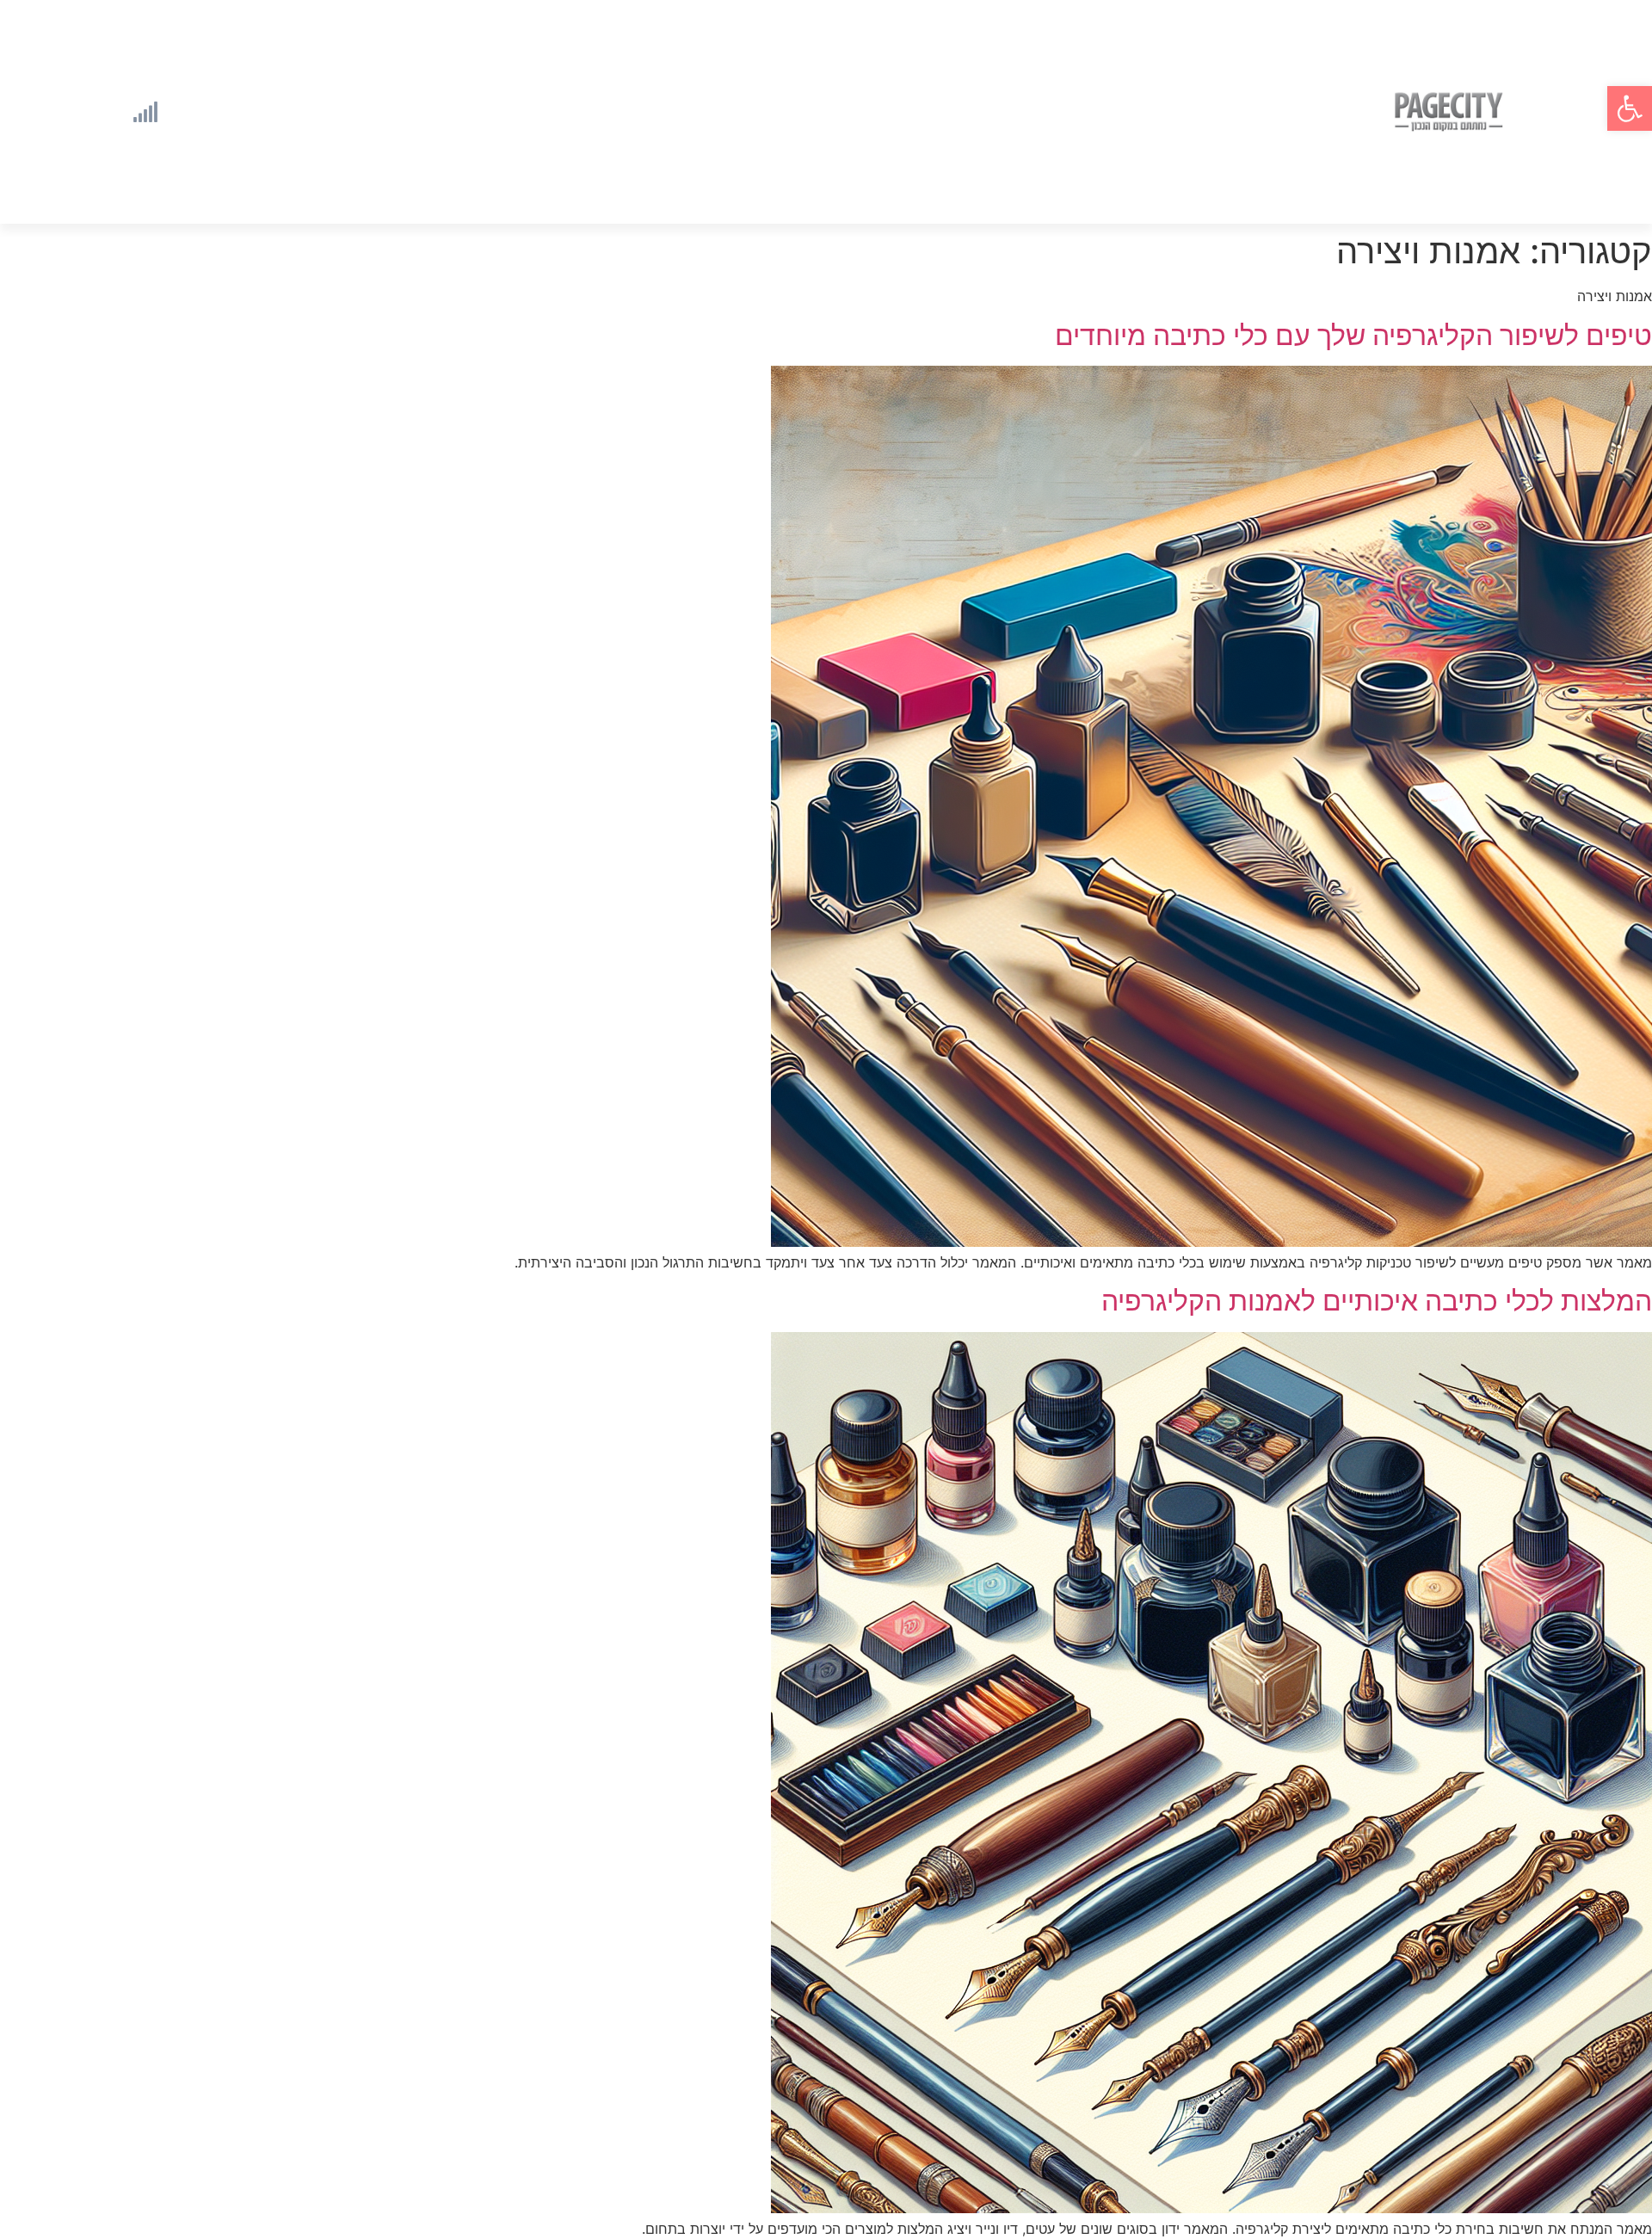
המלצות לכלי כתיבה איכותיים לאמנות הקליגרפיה (1377, 1301)
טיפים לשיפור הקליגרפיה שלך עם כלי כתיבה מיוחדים (1353, 335)
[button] (1630, 108)
